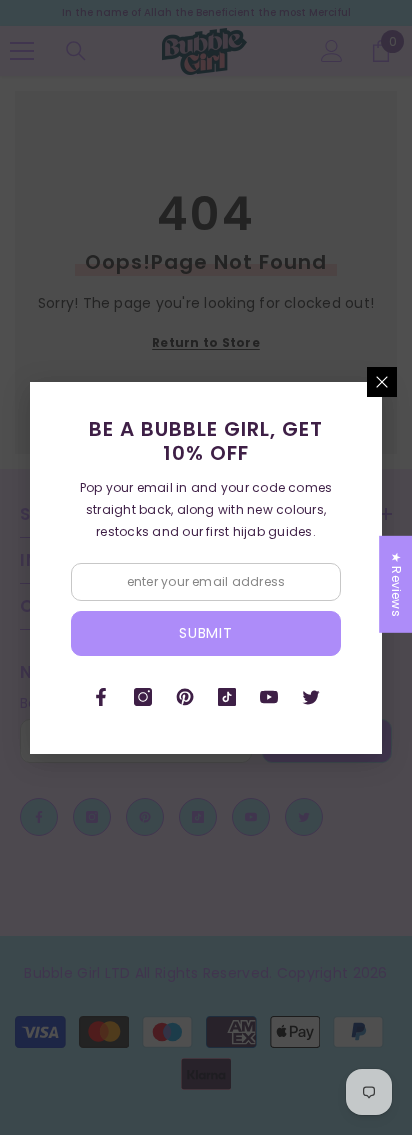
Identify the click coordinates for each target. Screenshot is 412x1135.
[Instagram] (143, 697)
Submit (205, 633)
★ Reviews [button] (396, 583)
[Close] (382, 382)
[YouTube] (269, 697)
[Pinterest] (185, 697)
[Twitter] (311, 697)
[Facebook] (101, 697)
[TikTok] (227, 697)
